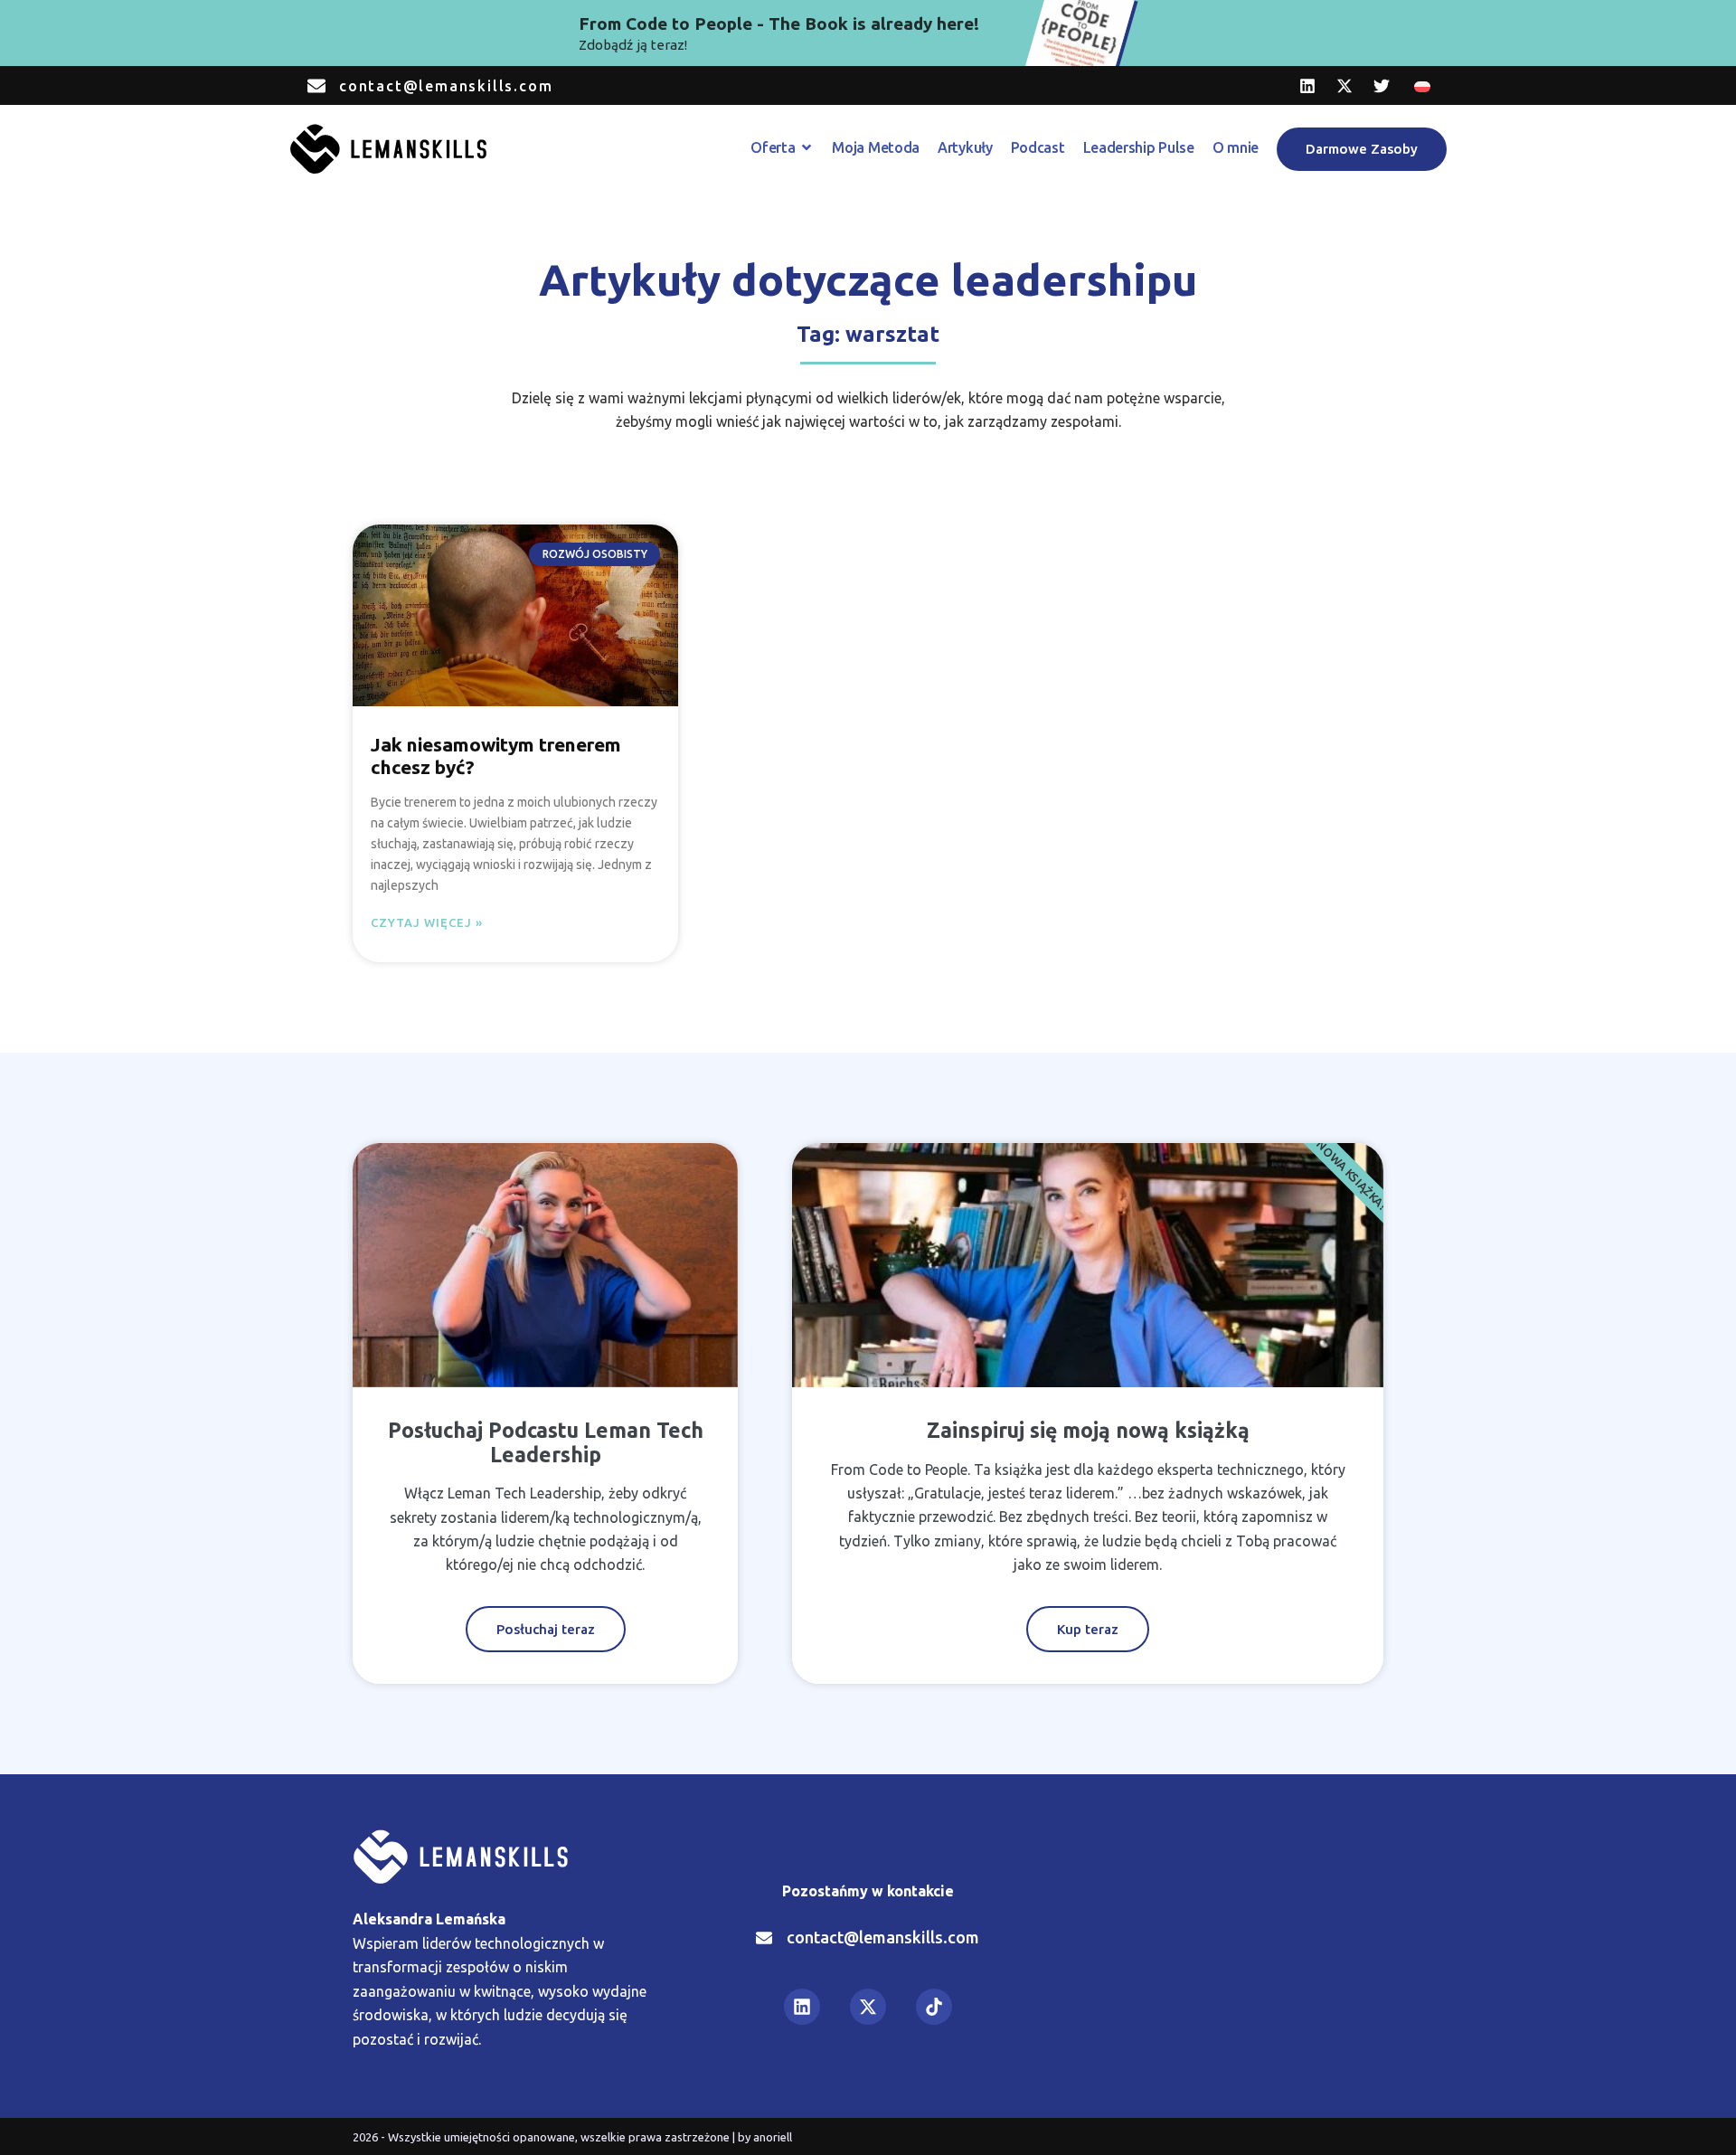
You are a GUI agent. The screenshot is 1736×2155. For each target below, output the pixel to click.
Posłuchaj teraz (546, 1629)
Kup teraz (1088, 1629)
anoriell (773, 2137)
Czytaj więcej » (427, 922)
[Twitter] (1382, 86)
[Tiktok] (934, 2007)
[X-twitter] (1344, 86)
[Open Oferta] (807, 147)
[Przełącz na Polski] (1422, 85)
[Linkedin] (1307, 86)
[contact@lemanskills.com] (316, 86)
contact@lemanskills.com (446, 86)
